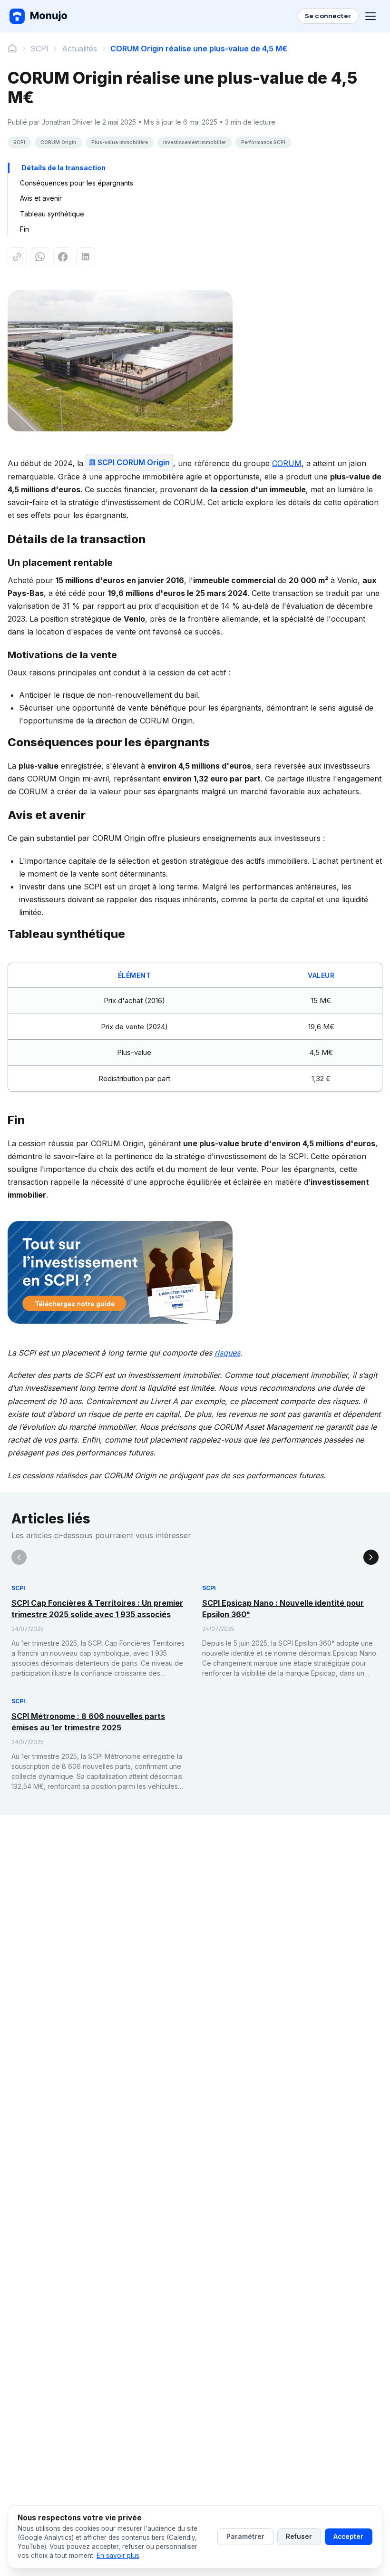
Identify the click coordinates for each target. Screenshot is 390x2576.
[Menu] (372, 16)
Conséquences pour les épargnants (77, 183)
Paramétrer (245, 2537)
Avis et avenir (41, 198)
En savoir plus (118, 2556)
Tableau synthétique (52, 214)
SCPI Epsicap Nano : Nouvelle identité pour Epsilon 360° (283, 1609)
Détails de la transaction (63, 168)
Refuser (299, 2537)
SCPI (39, 49)
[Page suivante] (371, 1557)
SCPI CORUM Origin (134, 462)
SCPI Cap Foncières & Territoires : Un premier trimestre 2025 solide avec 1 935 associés (97, 1609)
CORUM (287, 463)
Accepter (348, 2537)
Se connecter (328, 16)
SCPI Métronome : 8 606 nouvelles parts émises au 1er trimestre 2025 (88, 1722)
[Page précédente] (19, 1557)
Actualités (79, 49)
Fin (24, 229)
